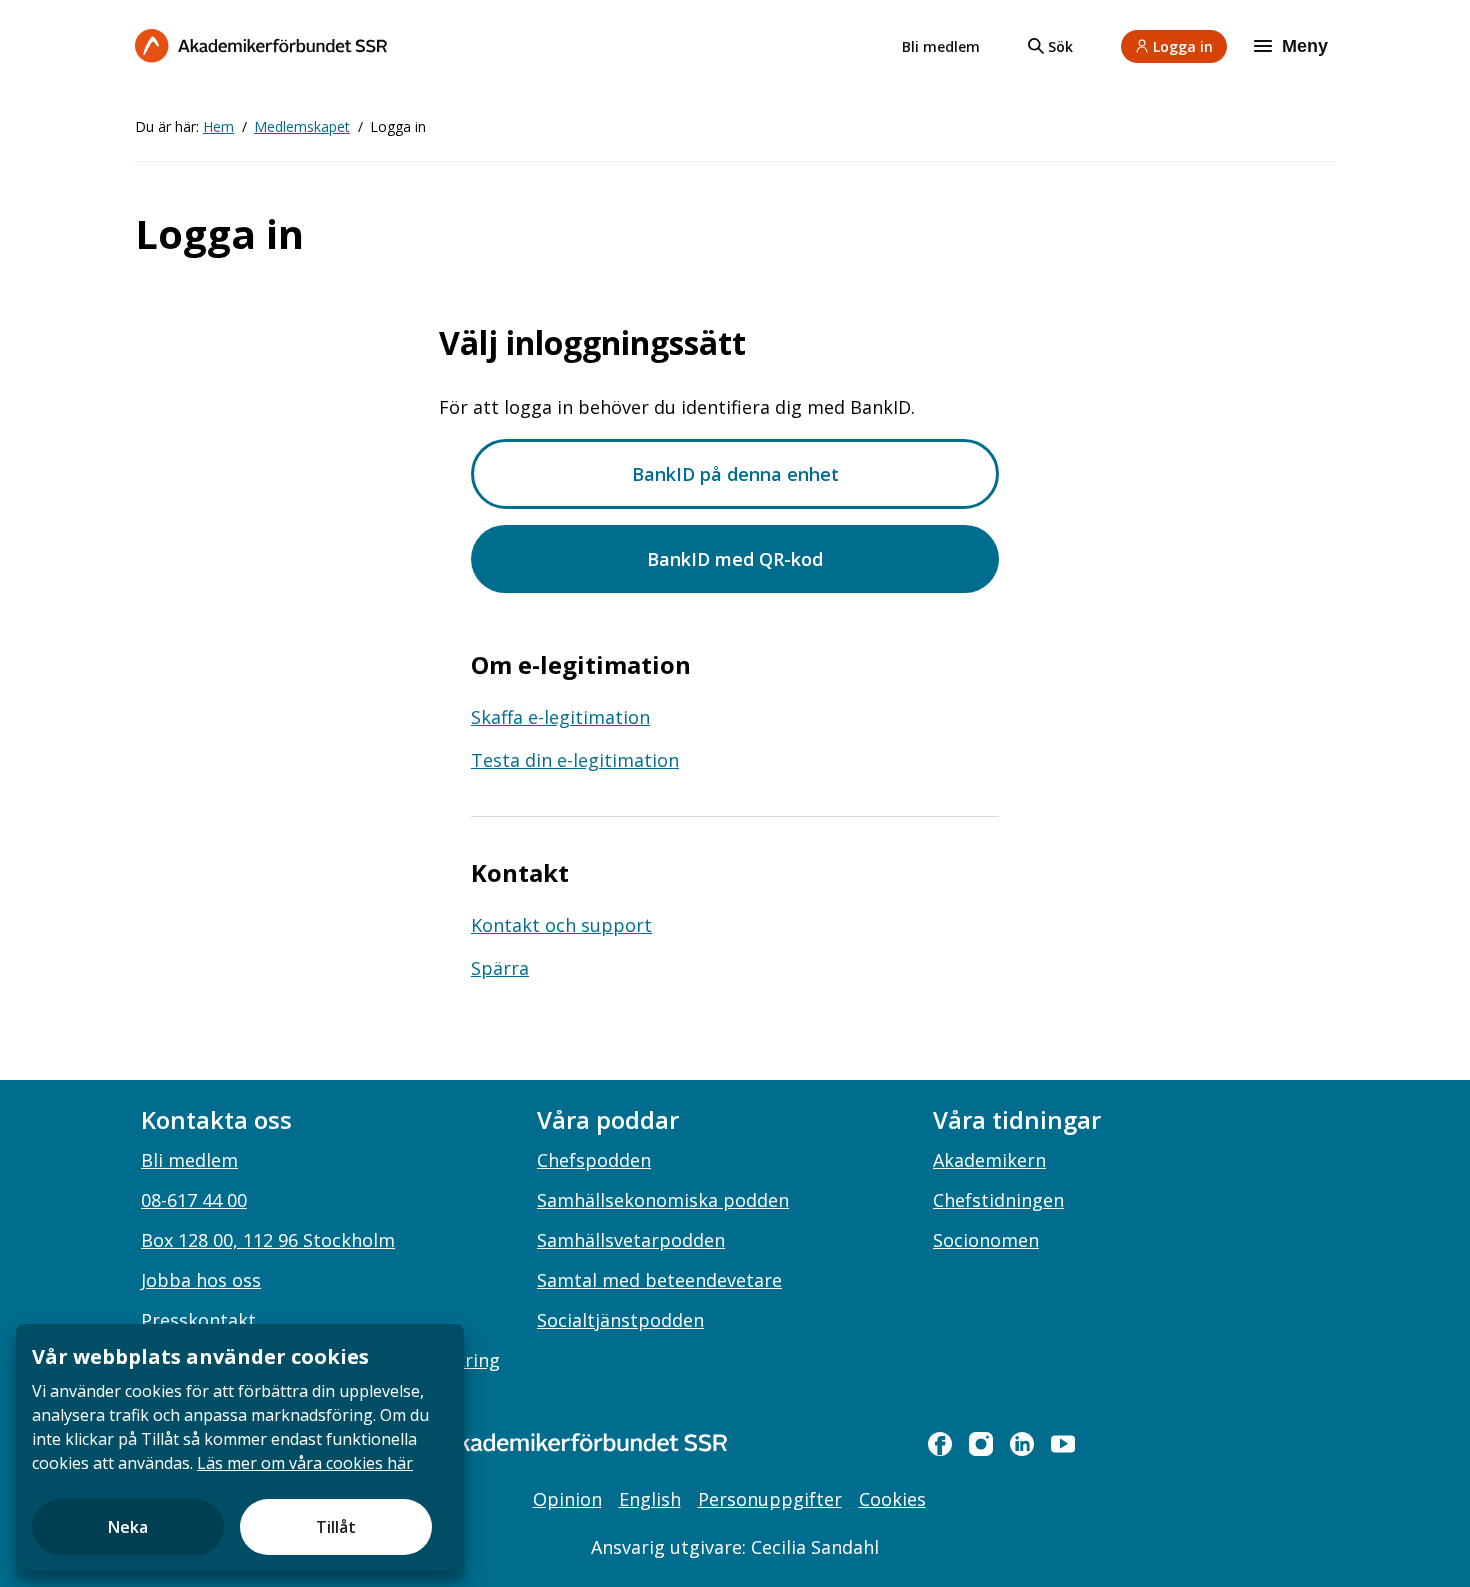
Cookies (892, 1499)
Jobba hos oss (201, 1280)
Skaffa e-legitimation (560, 717)
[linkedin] (1022, 1444)
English (650, 1499)
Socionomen (986, 1240)
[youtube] (1063, 1444)
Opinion (567, 1499)
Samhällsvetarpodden (631, 1240)
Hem (218, 126)
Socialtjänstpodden (620, 1320)
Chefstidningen (998, 1200)
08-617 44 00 (194, 1200)
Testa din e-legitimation (575, 760)
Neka (128, 1527)
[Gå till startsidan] (555, 1442)
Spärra (500, 968)
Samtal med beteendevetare (659, 1280)
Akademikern (989, 1160)
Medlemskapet (302, 126)
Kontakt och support (561, 925)
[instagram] (981, 1444)
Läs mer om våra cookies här (305, 1463)
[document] (240, 1447)
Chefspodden (594, 1160)
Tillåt (336, 1527)
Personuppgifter (770, 1499)
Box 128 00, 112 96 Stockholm (268, 1240)
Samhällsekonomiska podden (663, 1200)
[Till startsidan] (261, 45)
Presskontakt (198, 1320)
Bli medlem (941, 46)
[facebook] (940, 1444)
